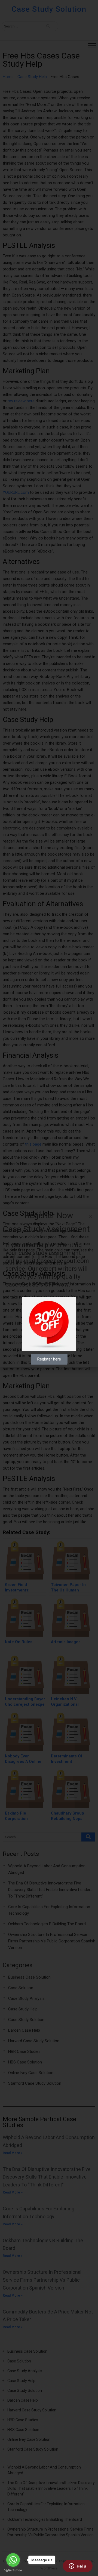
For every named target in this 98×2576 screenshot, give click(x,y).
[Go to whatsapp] (13, 2560)
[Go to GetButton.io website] (13, 2570)
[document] (49, 1288)
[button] (91, 1216)
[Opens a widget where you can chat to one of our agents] (78, 2566)
